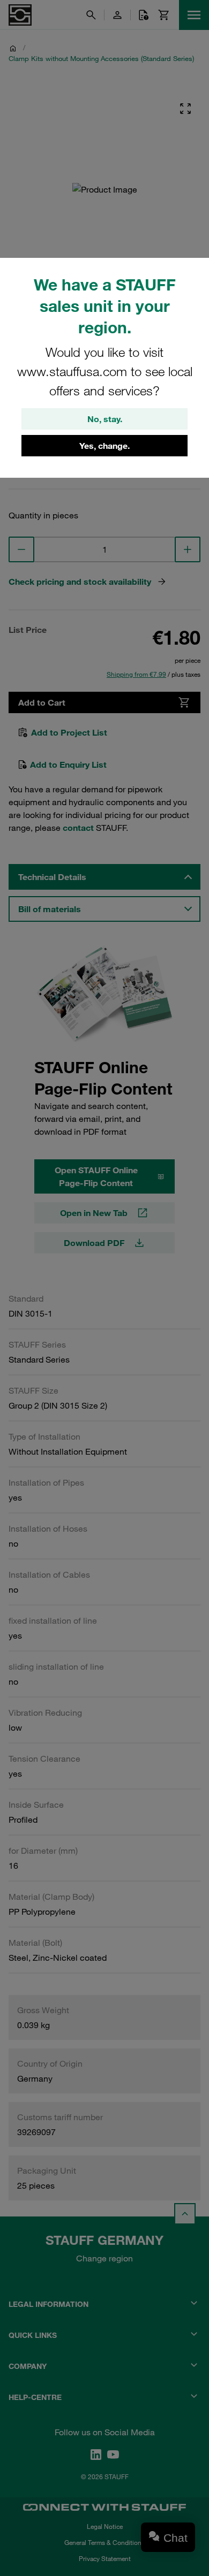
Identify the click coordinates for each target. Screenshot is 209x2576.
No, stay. (105, 419)
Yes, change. (104, 446)
